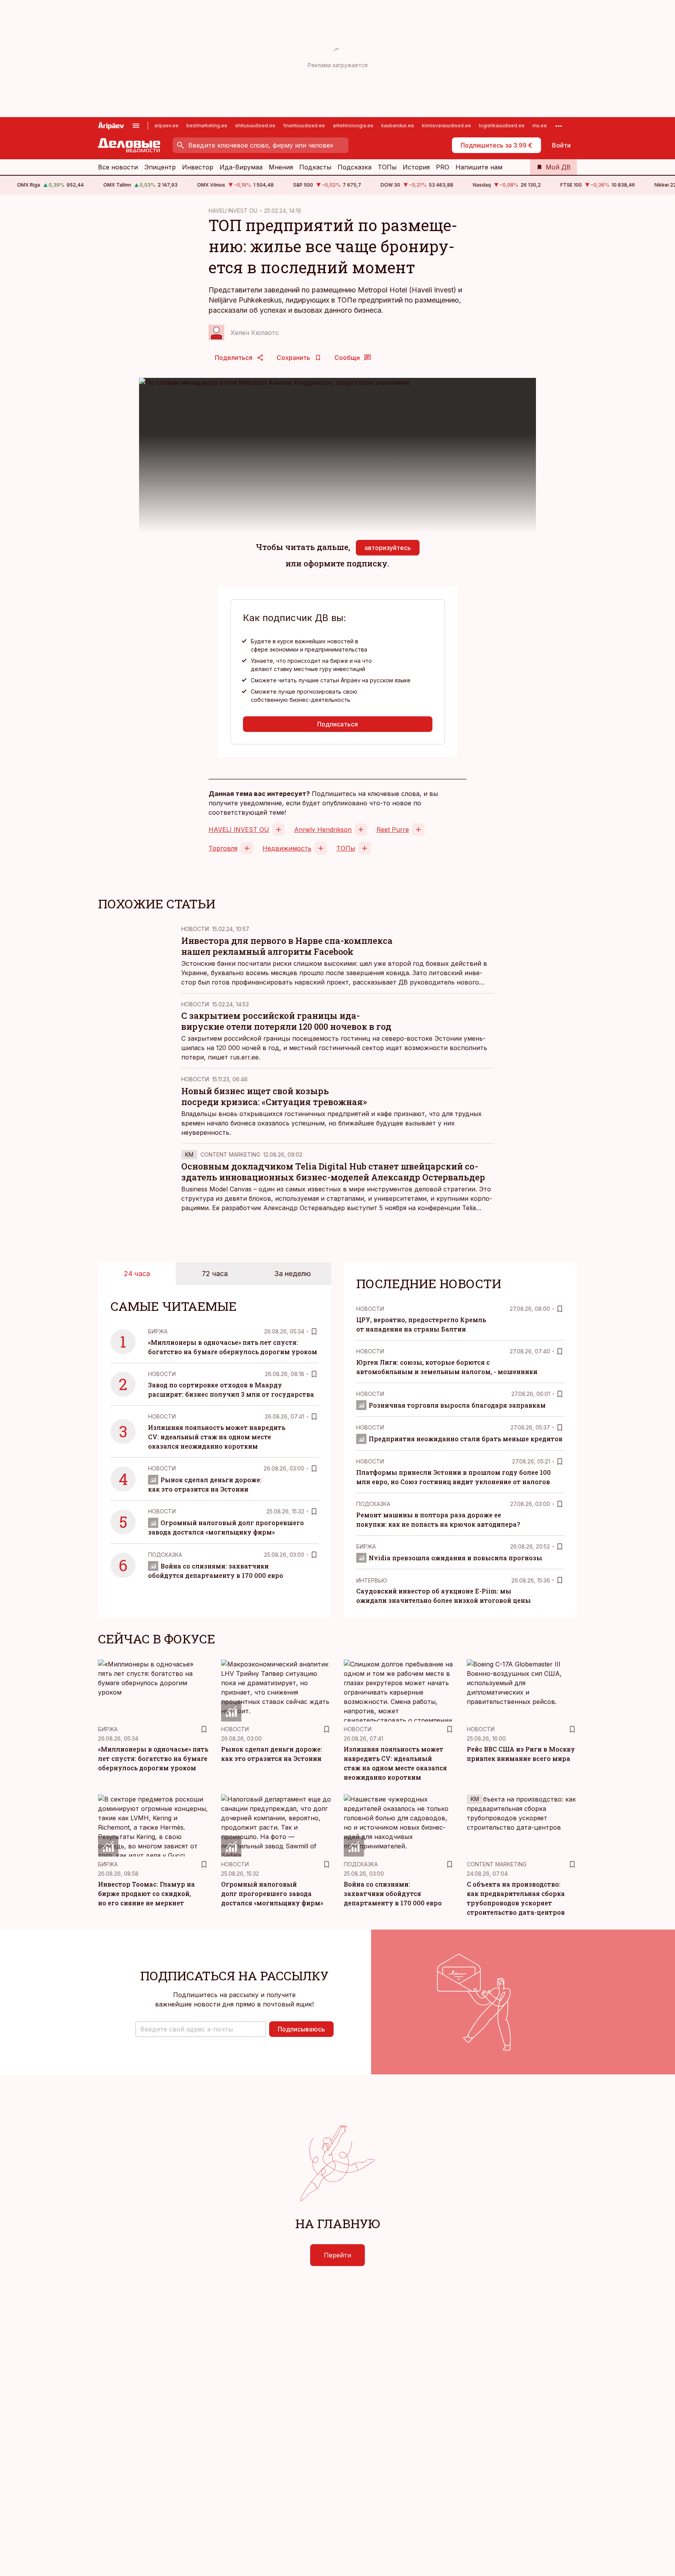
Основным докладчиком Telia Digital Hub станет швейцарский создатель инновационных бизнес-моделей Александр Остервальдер (333, 1172)
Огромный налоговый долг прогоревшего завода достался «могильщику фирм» (272, 1893)
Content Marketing (230, 1154)
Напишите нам (479, 167)
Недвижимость (287, 848)
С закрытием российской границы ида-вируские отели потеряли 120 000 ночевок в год (286, 1021)
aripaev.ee (166, 126)
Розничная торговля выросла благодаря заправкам (457, 1405)
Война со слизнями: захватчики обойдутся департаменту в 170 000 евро (393, 1893)
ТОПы (387, 167)
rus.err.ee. (245, 1057)
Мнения (281, 167)
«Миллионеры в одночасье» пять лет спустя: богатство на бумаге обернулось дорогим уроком (153, 1758)
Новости (195, 929)
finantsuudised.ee (304, 126)
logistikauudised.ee (502, 126)
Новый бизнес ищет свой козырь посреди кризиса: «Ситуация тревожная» (274, 1096)
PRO (443, 167)
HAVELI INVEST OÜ (233, 211)
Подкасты (315, 167)
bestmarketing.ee (207, 126)
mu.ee (540, 126)
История (416, 167)
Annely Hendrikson (323, 830)
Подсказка (354, 167)
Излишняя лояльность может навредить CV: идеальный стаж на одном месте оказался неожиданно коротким (217, 1437)
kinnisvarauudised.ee (446, 126)
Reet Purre (393, 830)
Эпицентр (160, 167)
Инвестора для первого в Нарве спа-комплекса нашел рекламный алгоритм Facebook (287, 946)
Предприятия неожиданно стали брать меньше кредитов (466, 1439)
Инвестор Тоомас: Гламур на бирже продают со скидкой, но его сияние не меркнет (146, 1893)
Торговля (223, 848)
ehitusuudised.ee (255, 126)
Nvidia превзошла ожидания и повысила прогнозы (455, 1558)
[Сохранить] (314, 1332)
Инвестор (198, 167)
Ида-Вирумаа (241, 167)
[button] (201, 2029)
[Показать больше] (559, 126)
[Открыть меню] (136, 126)
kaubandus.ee (398, 126)
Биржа (158, 1331)
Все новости (118, 167)
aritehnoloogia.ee (353, 126)
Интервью (372, 1580)
